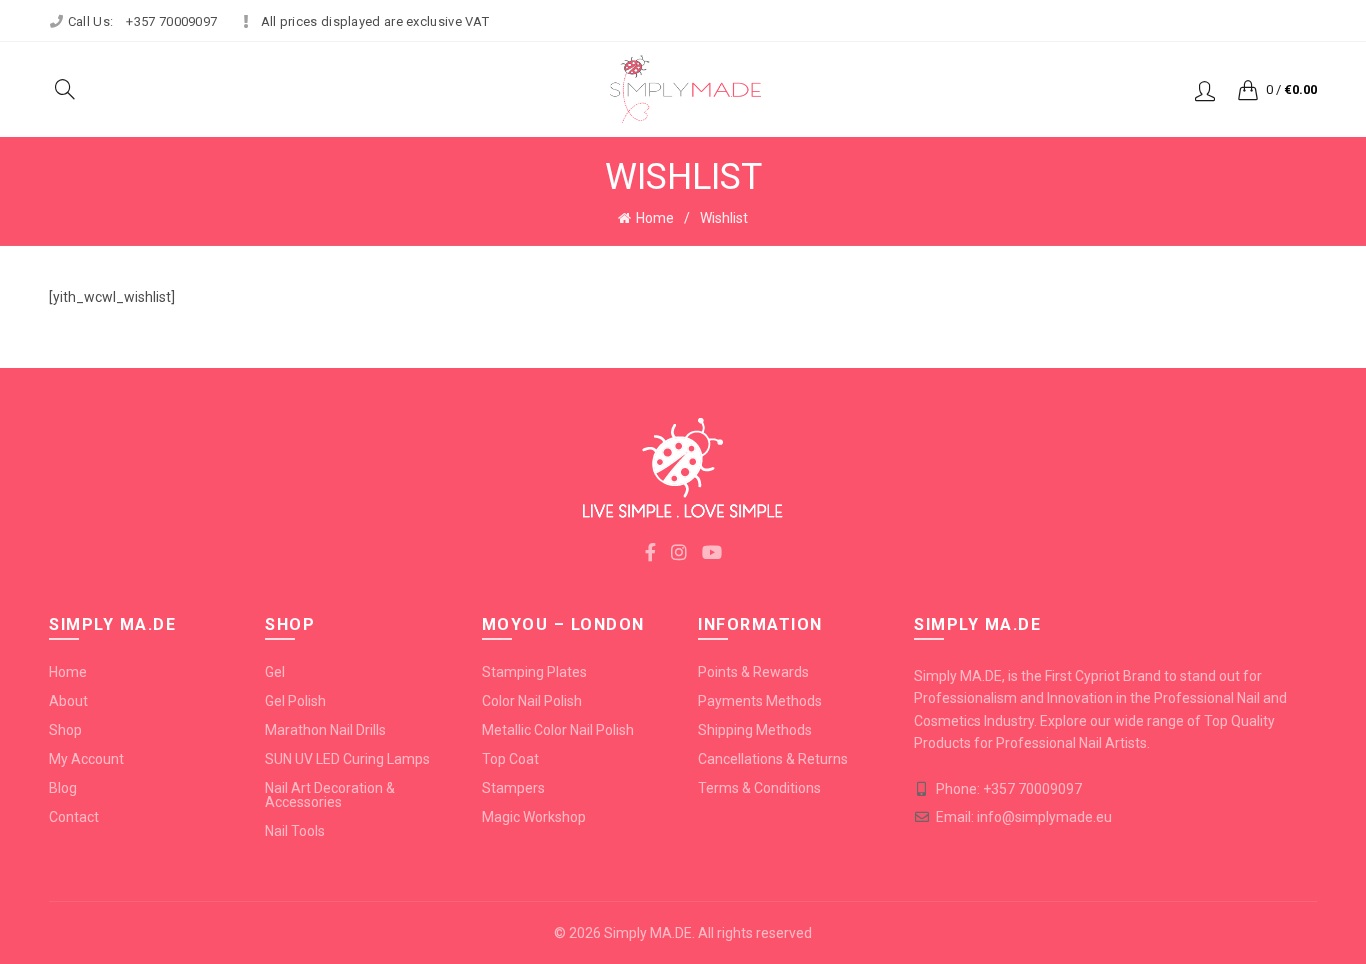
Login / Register (1205, 90)
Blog (63, 788)
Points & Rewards (753, 672)
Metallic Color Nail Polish (558, 730)
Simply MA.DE (648, 933)
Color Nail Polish (532, 701)
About (68, 701)
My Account (86, 759)
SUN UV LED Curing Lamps (347, 759)
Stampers (513, 788)
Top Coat (510, 759)
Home (655, 218)
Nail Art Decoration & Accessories (330, 795)
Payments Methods (760, 701)
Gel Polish (295, 701)
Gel (275, 672)
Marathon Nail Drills (325, 730)
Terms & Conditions (759, 788)
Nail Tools (295, 831)
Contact (74, 817)
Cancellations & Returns (773, 759)
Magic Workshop (534, 817)
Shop (65, 730)
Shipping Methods (755, 730)
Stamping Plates (534, 672)
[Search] (65, 89)
